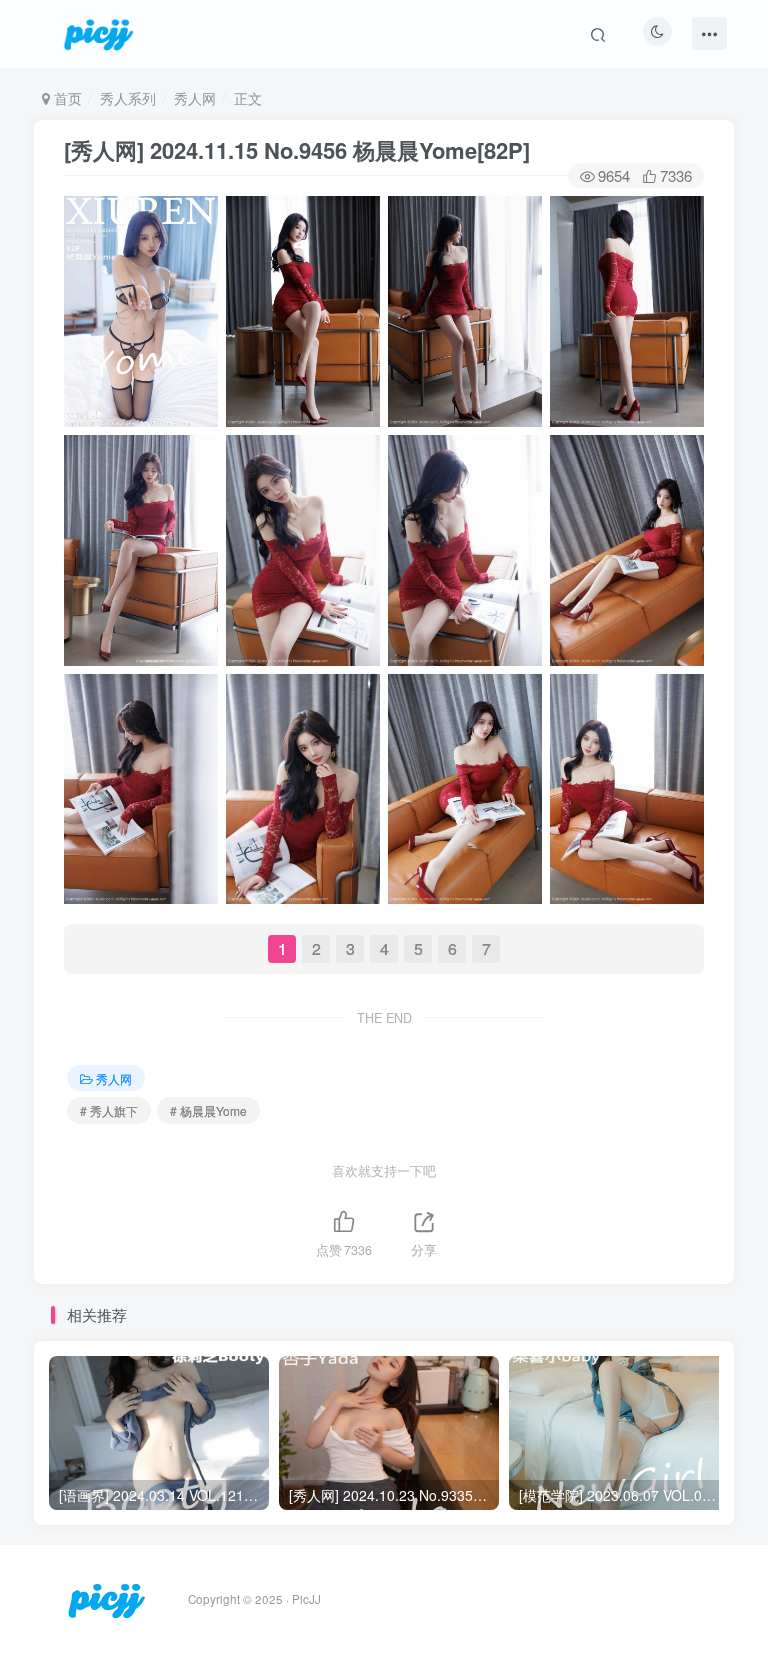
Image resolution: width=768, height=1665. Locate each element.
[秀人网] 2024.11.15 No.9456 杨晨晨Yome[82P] (297, 150)
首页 (66, 98)
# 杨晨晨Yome (208, 1110)
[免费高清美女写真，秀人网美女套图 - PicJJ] (106, 1597)
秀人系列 (128, 98)
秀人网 (195, 98)
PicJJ (306, 1599)
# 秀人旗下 (109, 1110)
